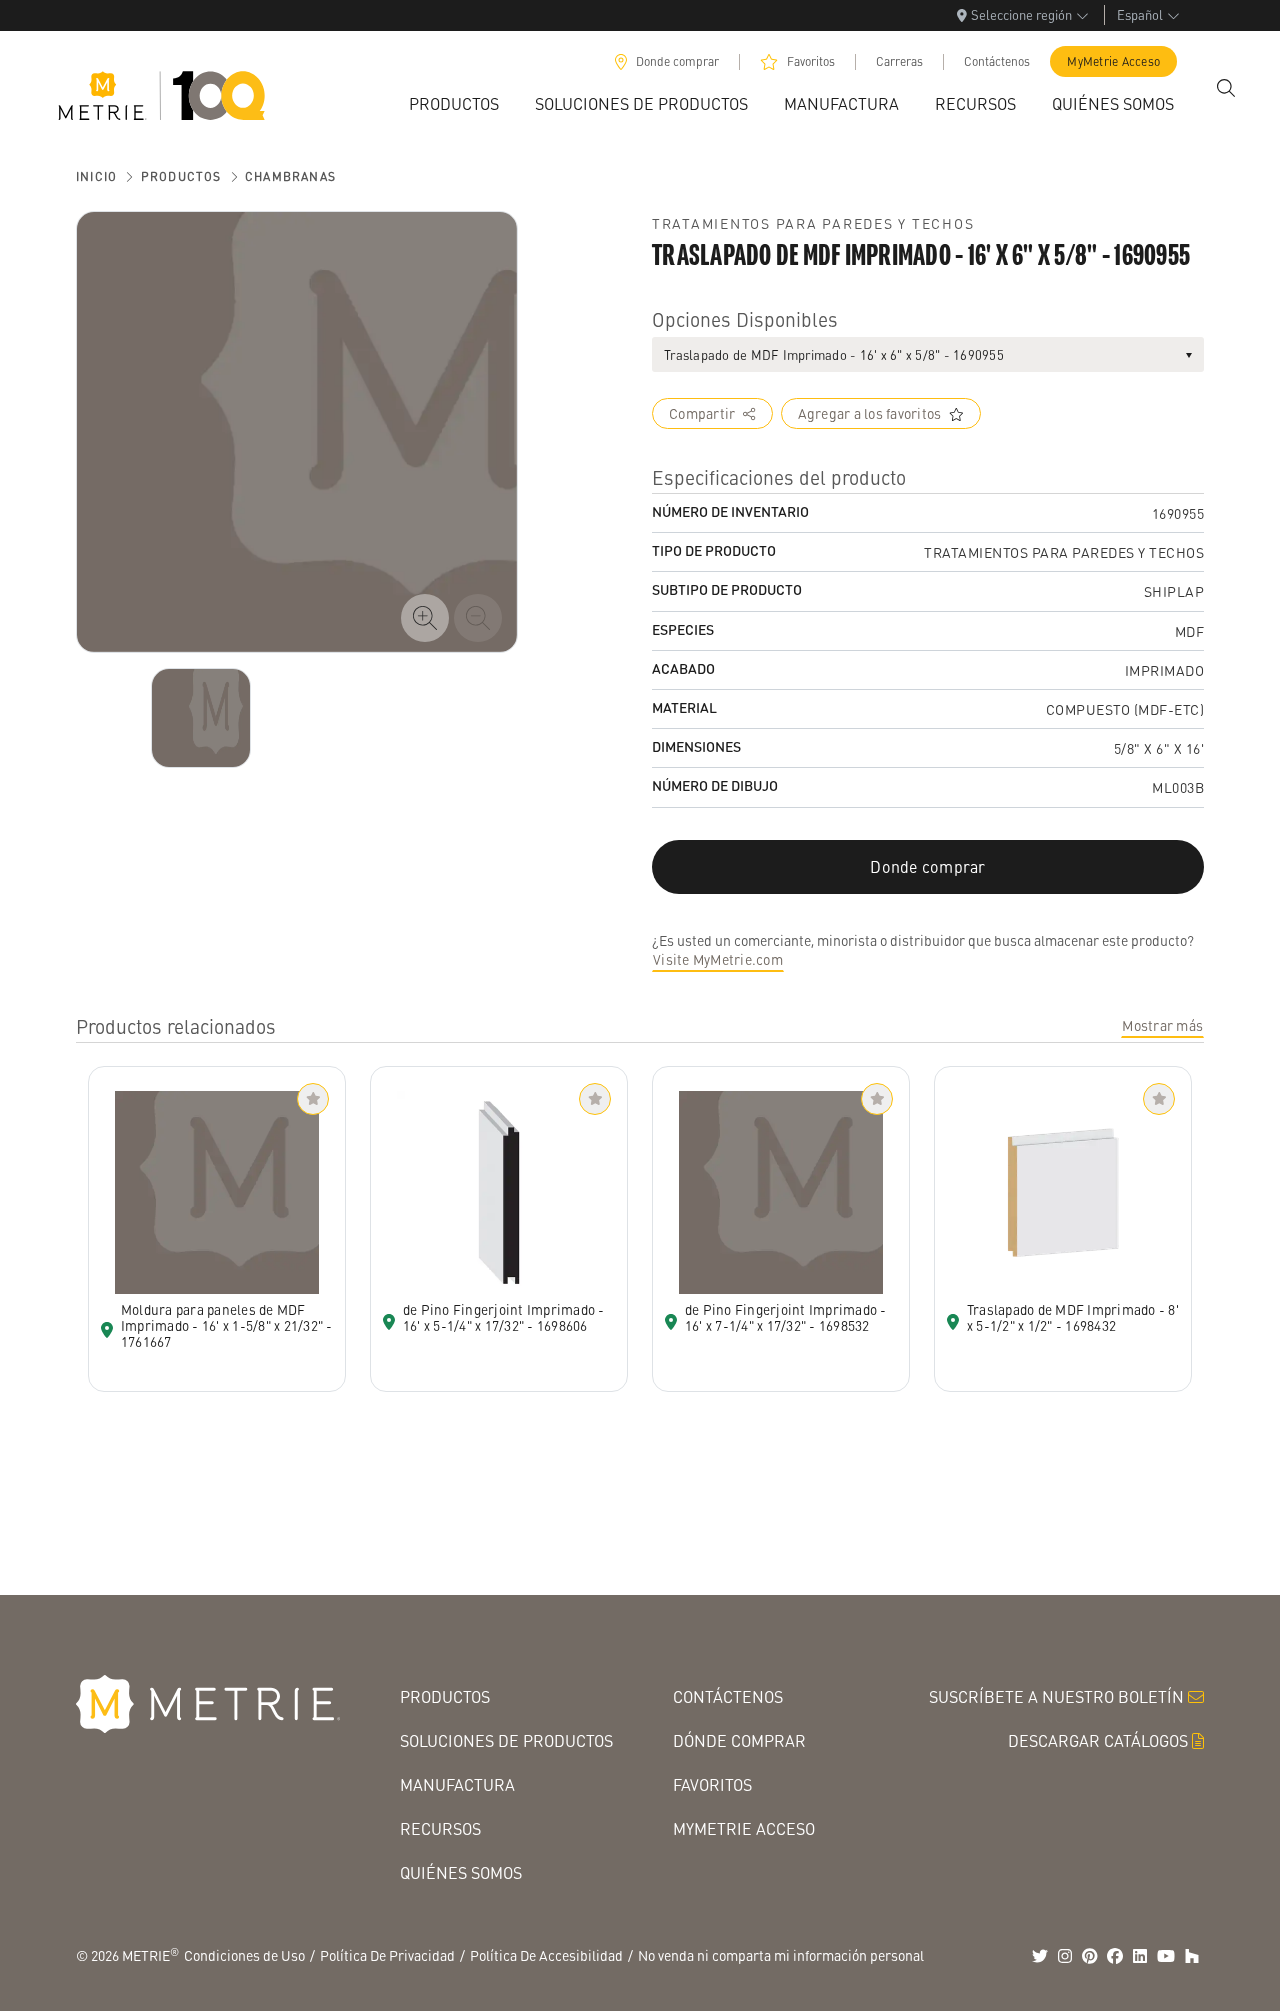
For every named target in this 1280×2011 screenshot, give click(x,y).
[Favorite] (313, 1099)
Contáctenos (997, 61)
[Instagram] (1065, 1956)
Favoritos (811, 61)
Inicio (96, 176)
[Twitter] (1040, 1956)
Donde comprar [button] (927, 866)
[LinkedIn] (1140, 1956)
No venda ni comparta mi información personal (781, 1955)
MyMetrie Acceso (1113, 61)
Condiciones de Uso (244, 1955)
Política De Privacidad (387, 1955)
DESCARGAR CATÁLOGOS (1098, 1740)
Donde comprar (677, 61)
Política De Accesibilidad (546, 1955)
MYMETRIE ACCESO (744, 1828)
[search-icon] (1226, 88)
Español (1140, 14)
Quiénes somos (461, 1872)
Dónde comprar (739, 1740)
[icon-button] (425, 618)
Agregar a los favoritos (870, 413)
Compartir (702, 413)
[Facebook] (1115, 1956)
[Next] (201, 718)
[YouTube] (1166, 1956)
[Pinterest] (1090, 1956)
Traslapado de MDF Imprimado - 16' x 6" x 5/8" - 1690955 (834, 354)
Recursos (440, 1828)
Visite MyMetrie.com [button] (718, 959)
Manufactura (457, 1784)
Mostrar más (1162, 1025)
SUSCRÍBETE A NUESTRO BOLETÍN (1056, 1696)
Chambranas (290, 176)
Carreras (899, 61)
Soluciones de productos (506, 1740)
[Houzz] (1192, 1956)
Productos (181, 176)
